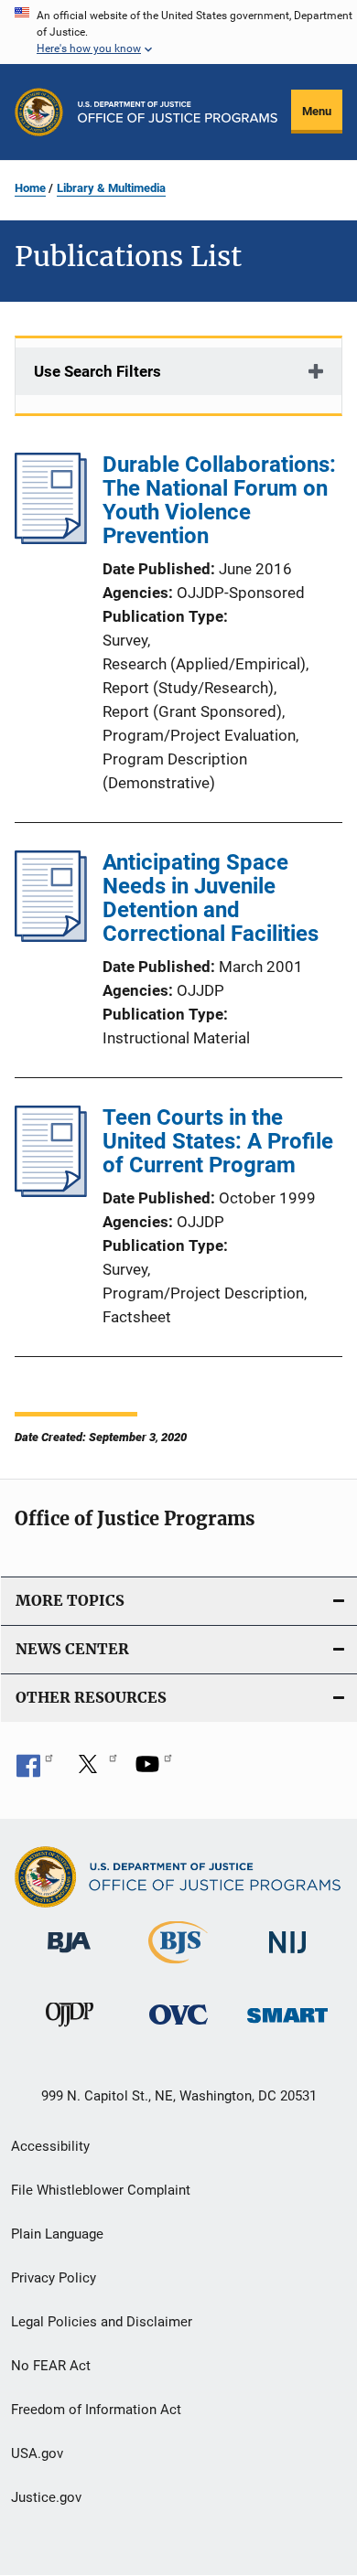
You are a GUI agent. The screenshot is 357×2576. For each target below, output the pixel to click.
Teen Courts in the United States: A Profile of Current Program (218, 1141)
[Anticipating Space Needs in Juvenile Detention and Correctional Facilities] (51, 936)
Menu (317, 111)
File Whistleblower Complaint (101, 2190)
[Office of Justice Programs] (39, 112)
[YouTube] (154, 1770)
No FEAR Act (51, 2366)
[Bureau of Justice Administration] (69, 1956)
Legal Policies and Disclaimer (102, 2322)
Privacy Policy (54, 2278)
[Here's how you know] (178, 32)
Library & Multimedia (111, 188)
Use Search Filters (97, 371)
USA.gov (37, 2453)
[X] (94, 1770)
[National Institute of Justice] (287, 1956)
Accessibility (50, 2146)
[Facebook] (35, 1770)
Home (30, 188)
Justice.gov (46, 2497)
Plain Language (57, 2234)
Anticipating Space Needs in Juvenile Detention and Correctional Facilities (211, 898)
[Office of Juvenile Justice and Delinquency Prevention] (70, 2030)
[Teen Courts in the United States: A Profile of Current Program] (51, 1192)
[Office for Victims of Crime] (178, 2028)
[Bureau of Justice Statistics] (178, 1967)
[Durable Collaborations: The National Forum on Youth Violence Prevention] (51, 539)
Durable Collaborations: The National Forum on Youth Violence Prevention (219, 500)
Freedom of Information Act (96, 2410)
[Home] (178, 112)
